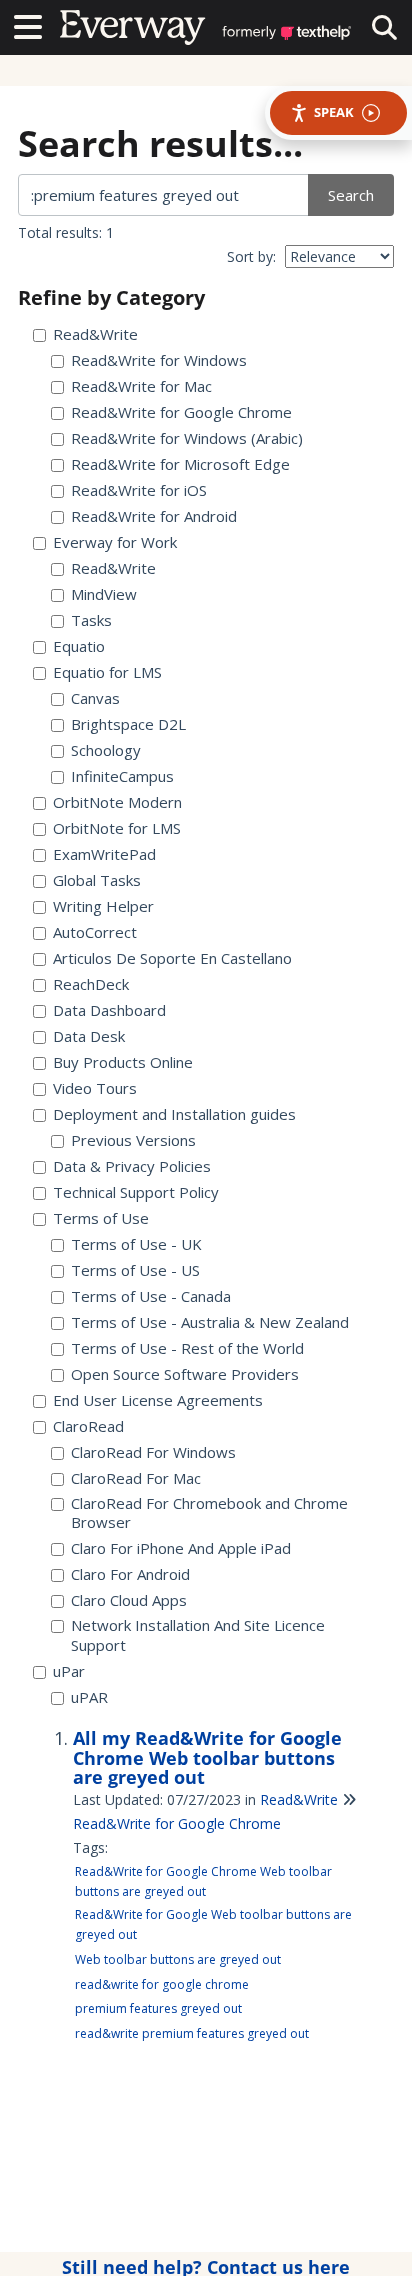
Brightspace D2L (128, 724)
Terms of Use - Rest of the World (187, 1348)
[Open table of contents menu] (35, 24)
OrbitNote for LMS (117, 828)
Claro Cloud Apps (129, 1600)
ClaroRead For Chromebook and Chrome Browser (209, 1513)
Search (351, 195)
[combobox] (164, 195)
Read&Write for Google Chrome (181, 412)
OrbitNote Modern (117, 802)
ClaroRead (88, 1426)
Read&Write (95, 334)
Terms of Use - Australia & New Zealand (210, 1322)
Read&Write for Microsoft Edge (180, 464)
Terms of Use (101, 1218)
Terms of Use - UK (136, 1244)
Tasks (91, 620)
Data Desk (89, 1036)
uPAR (89, 1697)
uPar (69, 1671)
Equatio (79, 646)
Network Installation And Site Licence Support (198, 1635)
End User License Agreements (158, 1400)
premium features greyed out (158, 2008)
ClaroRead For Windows (153, 1452)
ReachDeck (91, 984)
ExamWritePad (104, 854)
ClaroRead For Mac (136, 1478)
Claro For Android (130, 1574)
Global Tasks (97, 880)
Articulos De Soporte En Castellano (172, 958)
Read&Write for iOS (139, 490)
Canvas (95, 698)
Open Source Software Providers (185, 1374)
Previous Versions (133, 1140)
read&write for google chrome (162, 1984)
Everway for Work (115, 542)
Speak (334, 112)
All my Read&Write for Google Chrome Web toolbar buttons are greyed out (207, 1758)
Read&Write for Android (154, 516)
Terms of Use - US (135, 1270)
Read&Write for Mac (141, 386)
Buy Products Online (123, 1062)
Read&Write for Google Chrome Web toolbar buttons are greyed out (203, 1882)
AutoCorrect (95, 932)
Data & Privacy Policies (132, 1166)
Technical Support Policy (136, 1192)
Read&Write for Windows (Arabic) (187, 438)
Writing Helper (103, 906)
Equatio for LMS (107, 672)
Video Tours (95, 1088)
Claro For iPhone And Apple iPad (181, 1548)
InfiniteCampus (122, 776)
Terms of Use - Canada (151, 1296)
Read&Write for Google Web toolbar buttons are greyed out (213, 1925)
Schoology (106, 750)
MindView (104, 594)
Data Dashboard (109, 1010)
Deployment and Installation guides (174, 1114)
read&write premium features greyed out (192, 2033)
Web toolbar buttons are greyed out (178, 1959)
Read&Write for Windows (159, 360)
